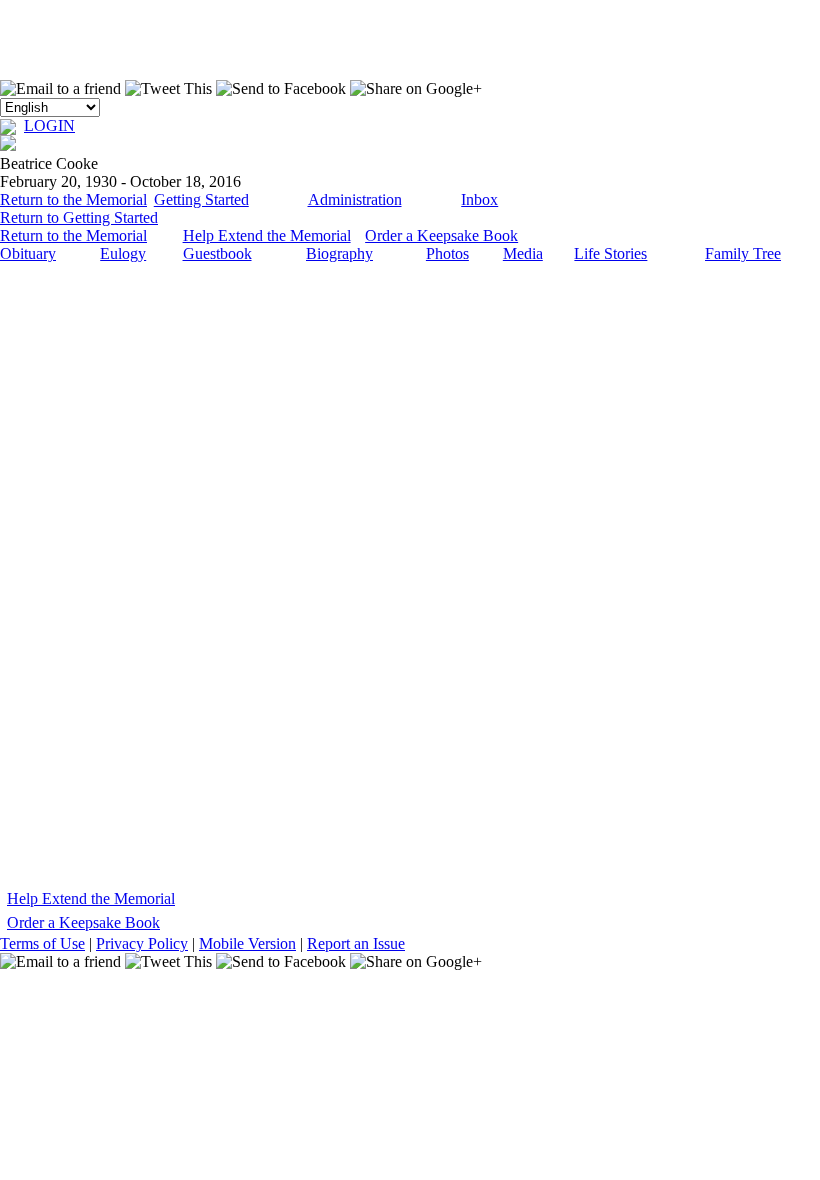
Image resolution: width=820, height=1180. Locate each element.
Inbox (479, 199)
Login (49, 125)
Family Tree (743, 253)
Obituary (28, 253)
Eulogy (123, 253)
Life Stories (610, 253)
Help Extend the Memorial (267, 235)
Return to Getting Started (79, 217)
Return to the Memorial (73, 199)
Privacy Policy (142, 943)
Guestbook (217, 253)
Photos (447, 253)
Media (523, 253)
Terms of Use (42, 943)
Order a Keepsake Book (441, 235)
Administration (355, 199)
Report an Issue (356, 943)
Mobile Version (247, 943)
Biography (339, 253)
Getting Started (201, 199)
